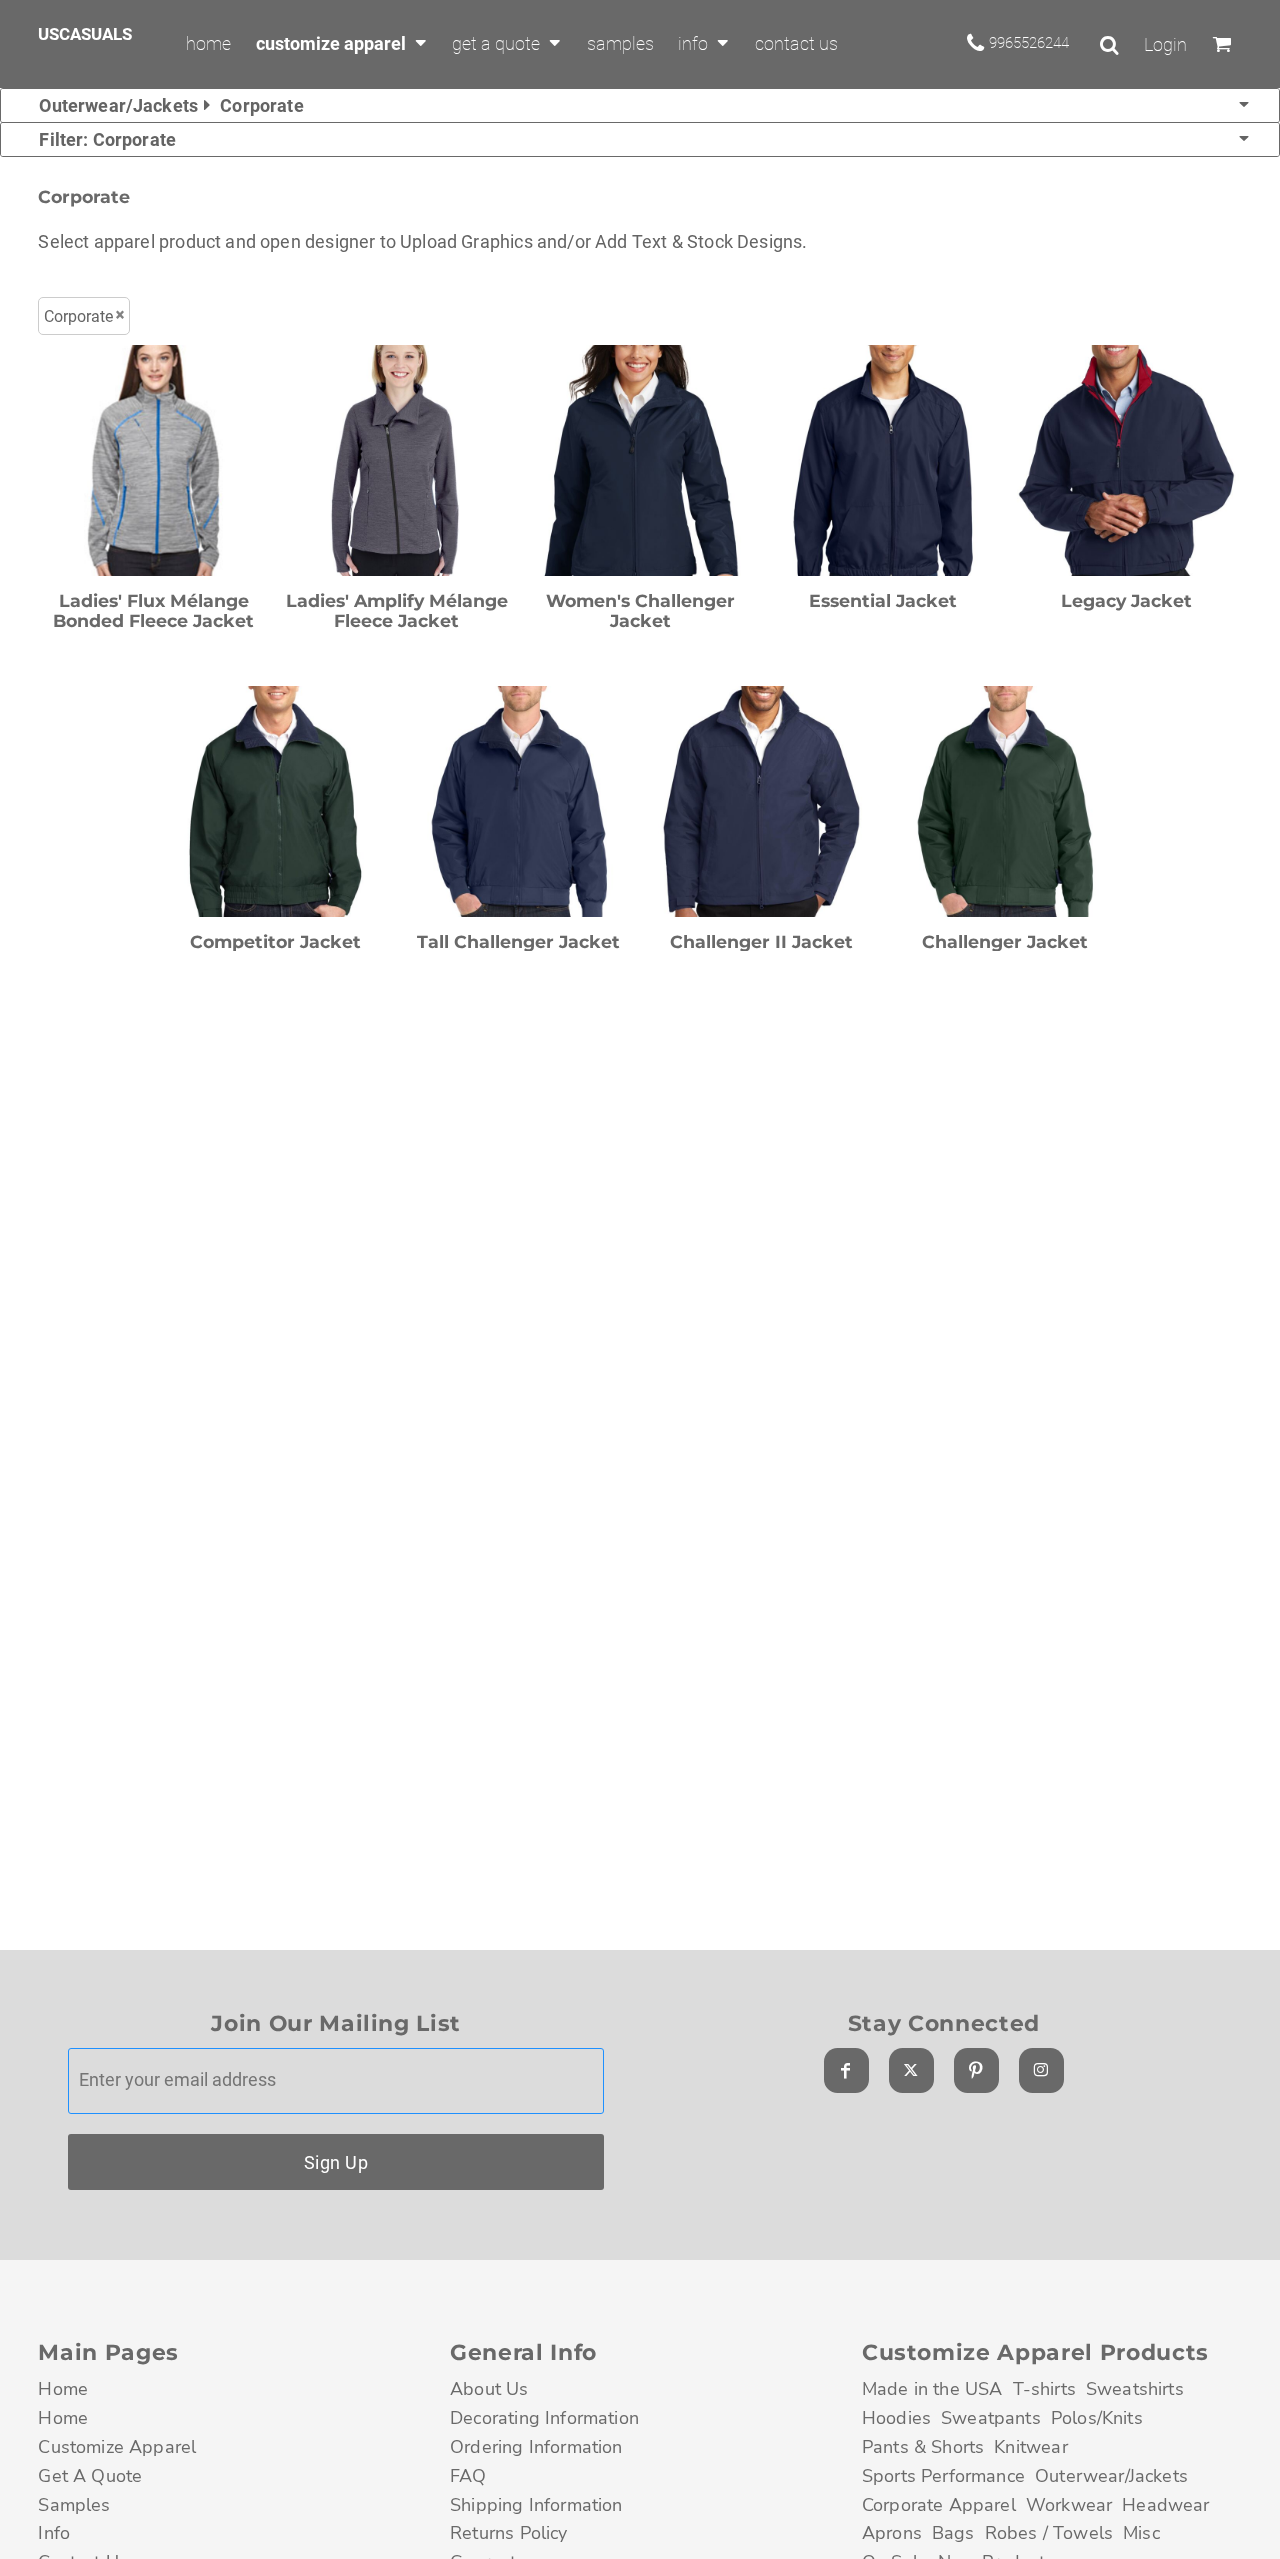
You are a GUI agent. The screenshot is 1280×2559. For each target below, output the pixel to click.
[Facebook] (846, 2070)
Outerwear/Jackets (1111, 2476)
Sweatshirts (1135, 2389)
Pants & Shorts (923, 2447)
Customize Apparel (117, 2447)
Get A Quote (90, 2476)
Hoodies (896, 2418)
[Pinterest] (976, 2070)
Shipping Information (536, 2505)
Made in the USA (932, 2389)
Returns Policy (508, 2533)
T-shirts (1044, 2389)
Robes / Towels (1049, 2533)
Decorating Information (544, 2418)
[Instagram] (1041, 2070)
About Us (489, 2389)
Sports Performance (943, 2476)
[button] (341, 43)
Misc (1141, 2533)
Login (1165, 45)
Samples (74, 2505)
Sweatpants (991, 2418)
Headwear (1165, 2505)
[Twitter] (911, 2070)
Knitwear (1030, 2447)
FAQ (468, 2476)
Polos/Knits (1097, 2418)
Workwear (1069, 2505)
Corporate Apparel (939, 2505)
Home (63, 2389)
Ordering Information (536, 2447)
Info (54, 2533)
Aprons (892, 2533)
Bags (953, 2533)
